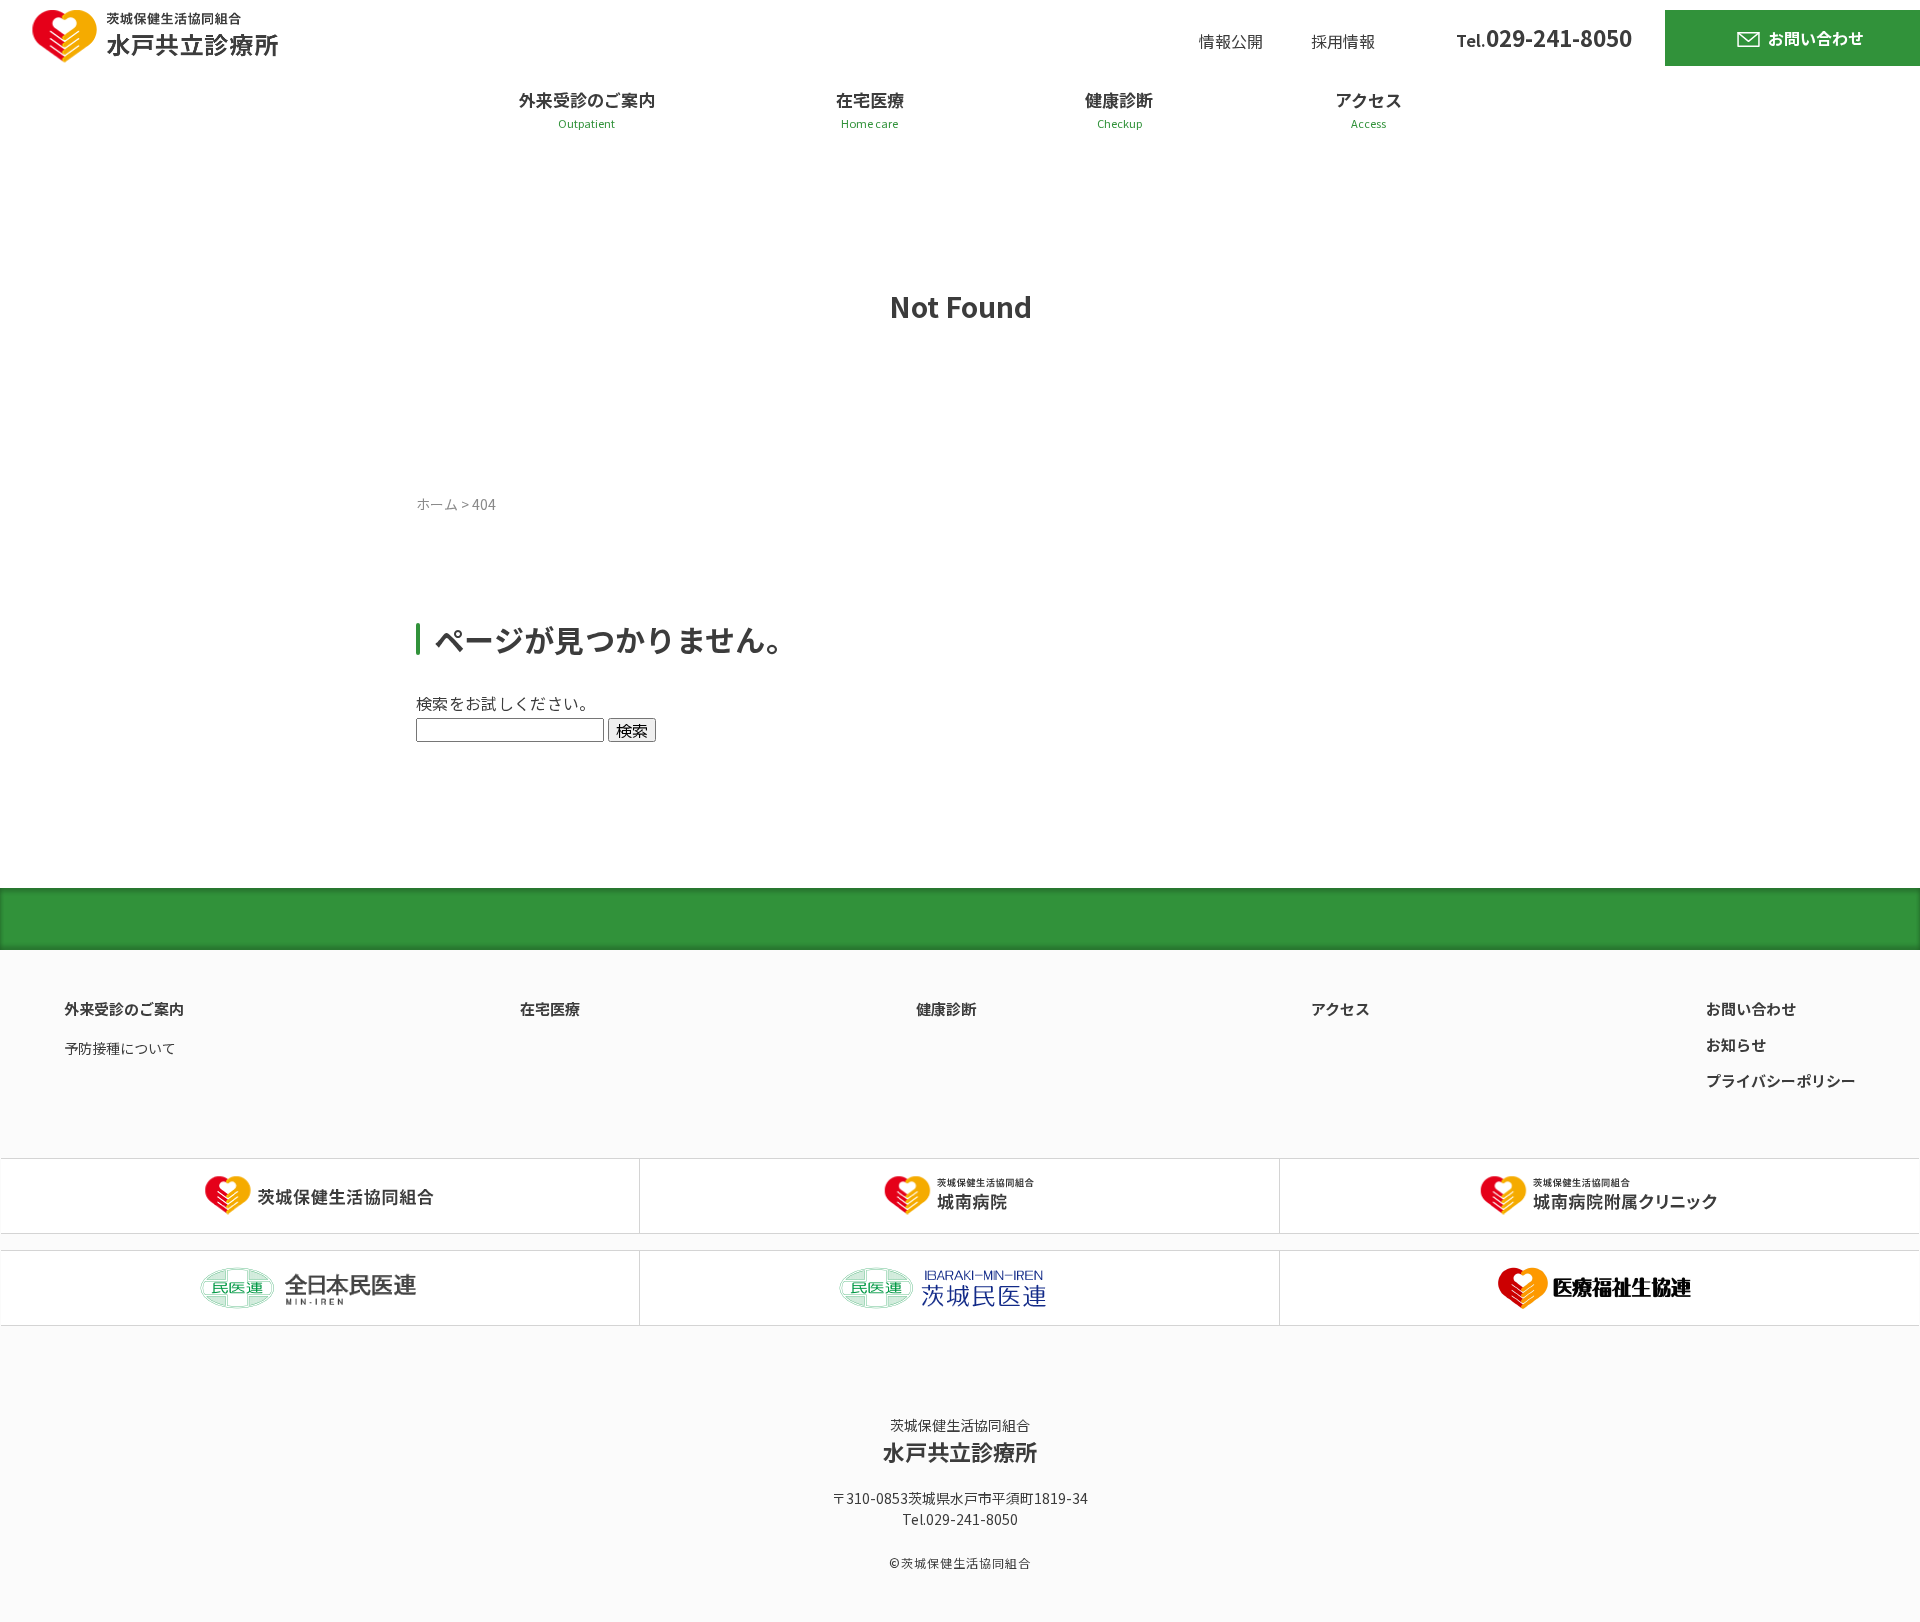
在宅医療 (870, 99)
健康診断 (1119, 99)
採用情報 (1343, 41)
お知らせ (1736, 1044)
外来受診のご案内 (587, 99)
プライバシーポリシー (1781, 1080)
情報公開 (1231, 41)
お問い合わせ (1816, 38)
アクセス (1368, 99)
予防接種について (120, 1048)
